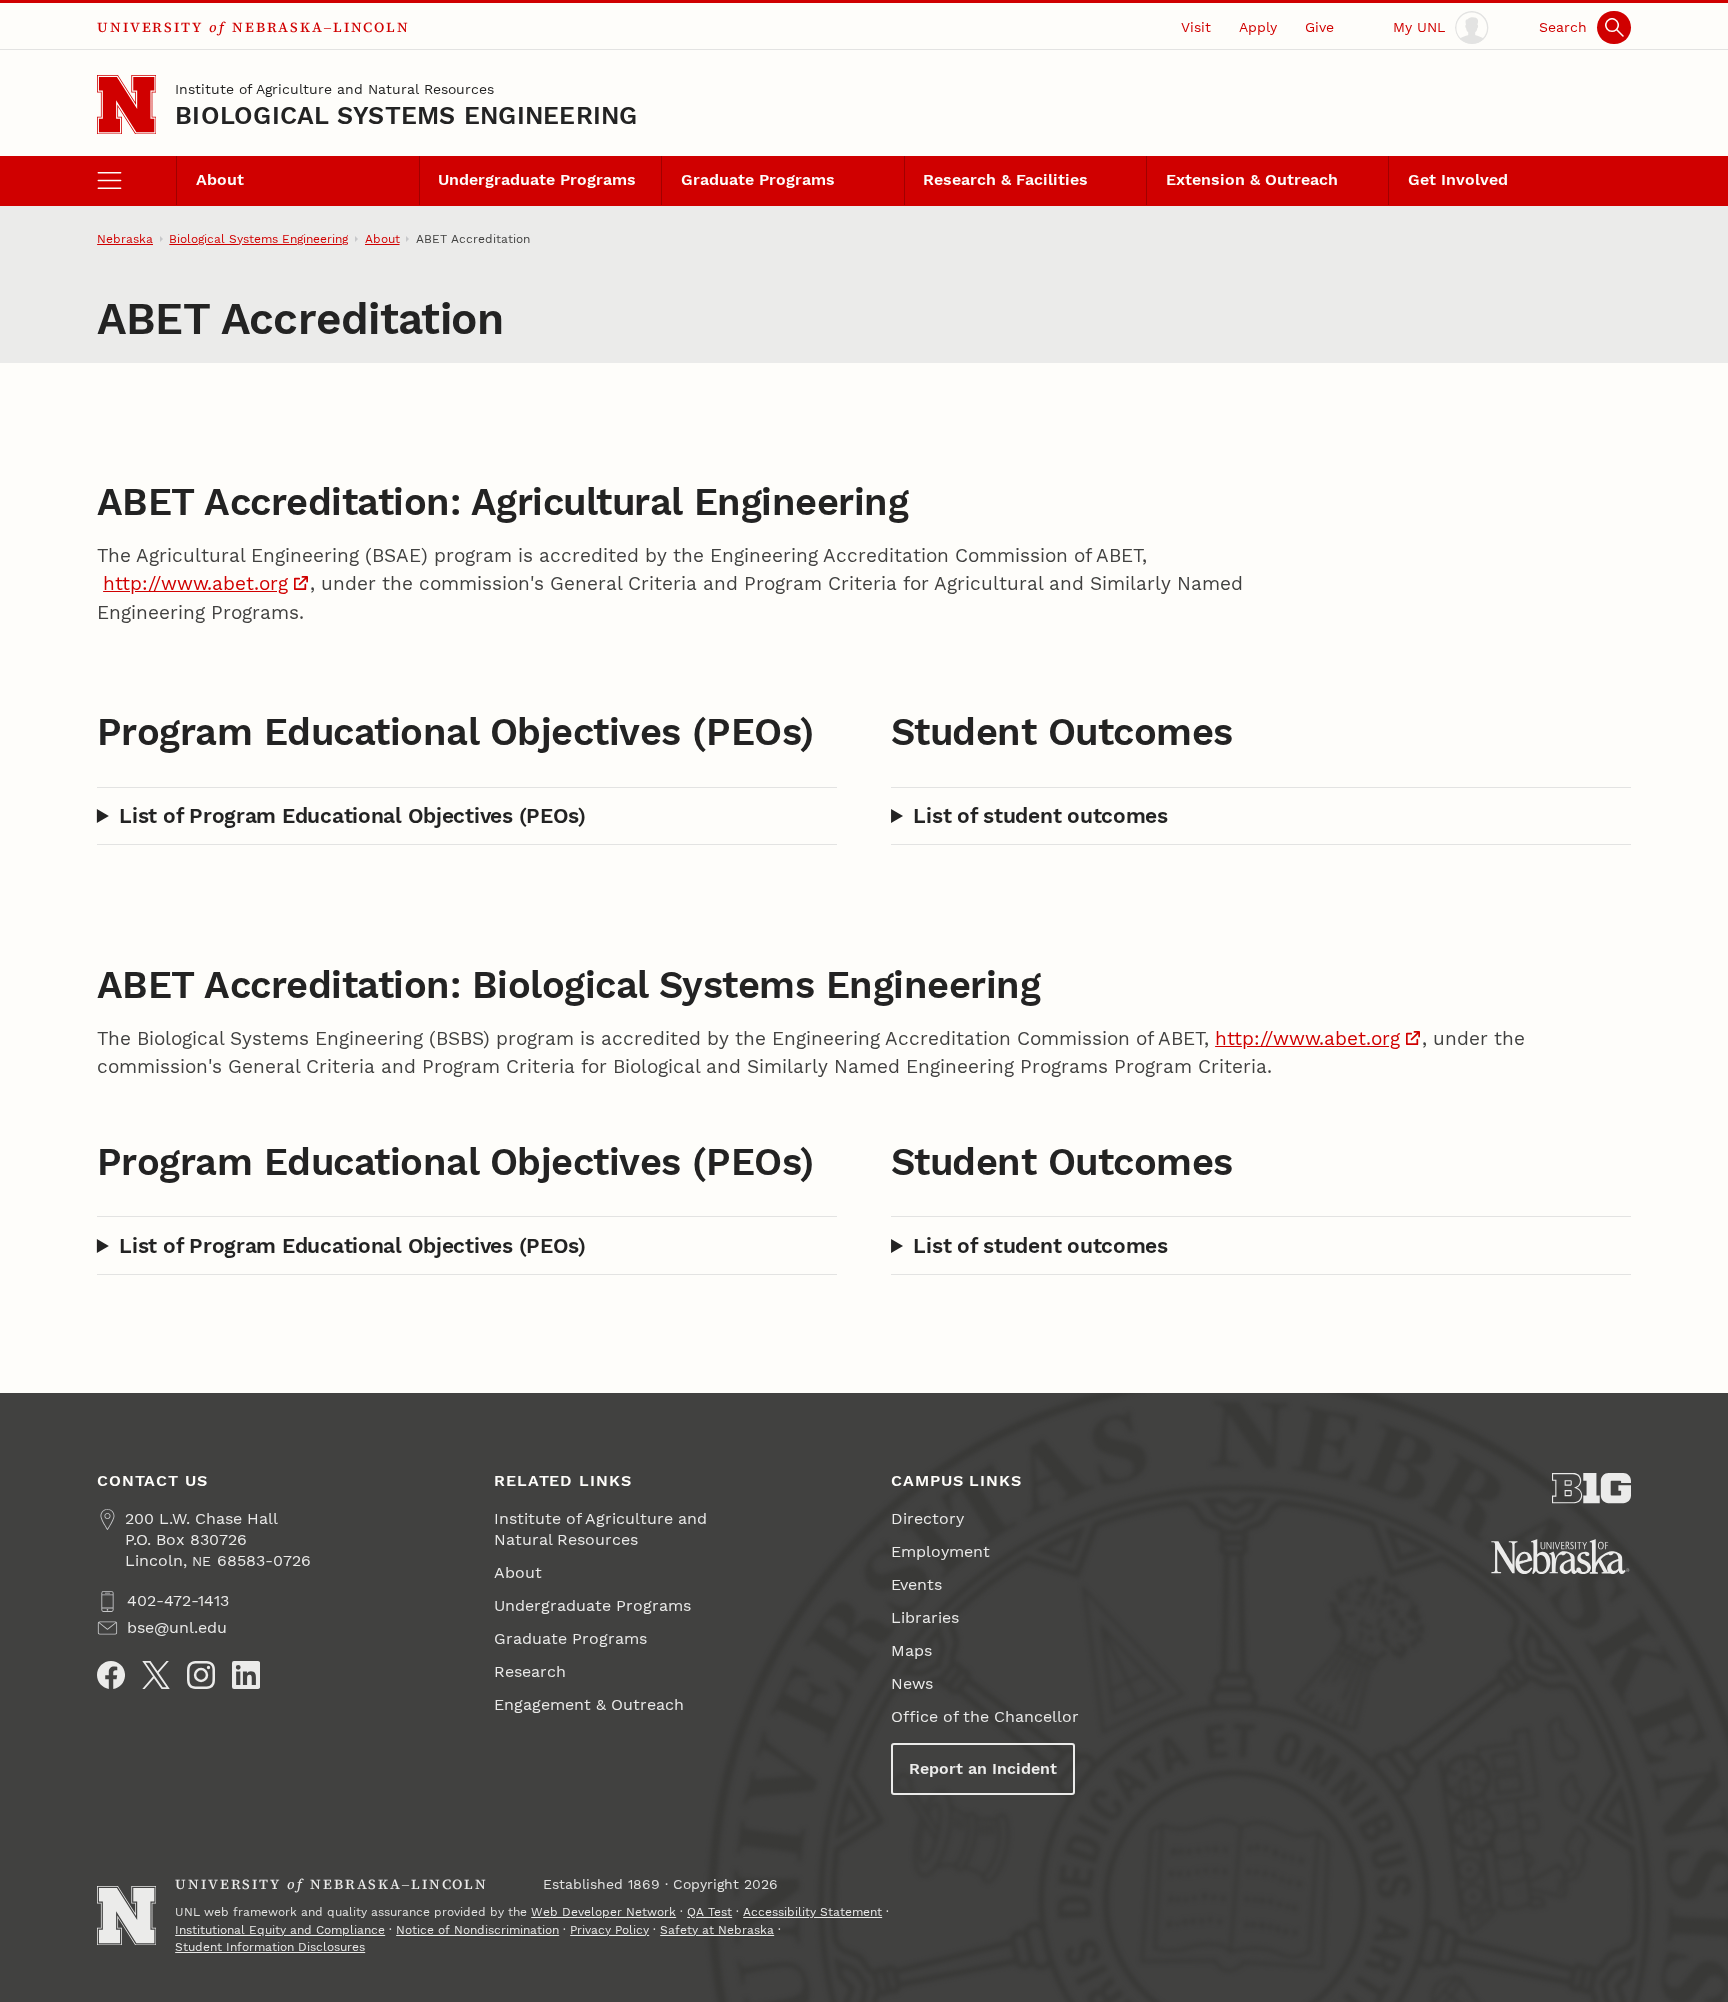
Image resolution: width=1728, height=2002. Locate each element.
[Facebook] (111, 1675)
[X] (156, 1675)
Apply (1258, 27)
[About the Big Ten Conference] (1591, 1488)
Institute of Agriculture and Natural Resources (334, 89)
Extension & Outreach (1252, 179)
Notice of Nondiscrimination (477, 1930)
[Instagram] (201, 1675)
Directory (927, 1518)
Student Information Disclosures (270, 1947)
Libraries (925, 1617)
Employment (940, 1551)
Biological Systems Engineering (406, 115)
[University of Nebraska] (1560, 1556)
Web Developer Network (603, 1912)
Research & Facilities (1005, 179)
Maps (911, 1650)
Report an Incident (983, 1768)
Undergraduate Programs (537, 179)
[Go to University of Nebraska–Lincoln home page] (126, 104)
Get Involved (1458, 179)
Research (530, 1671)
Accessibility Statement (812, 1912)
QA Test (709, 1912)
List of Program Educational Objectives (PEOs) (352, 815)
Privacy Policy (609, 1930)
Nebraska (125, 239)
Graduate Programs (758, 179)
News (912, 1683)
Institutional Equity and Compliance (280, 1930)
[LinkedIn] (246, 1675)
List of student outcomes (1040, 815)
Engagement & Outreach (589, 1704)
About (220, 179)
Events (916, 1584)
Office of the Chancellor (985, 1716)
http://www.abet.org (195, 584)
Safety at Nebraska (717, 1930)
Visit (1196, 27)
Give (1319, 27)
